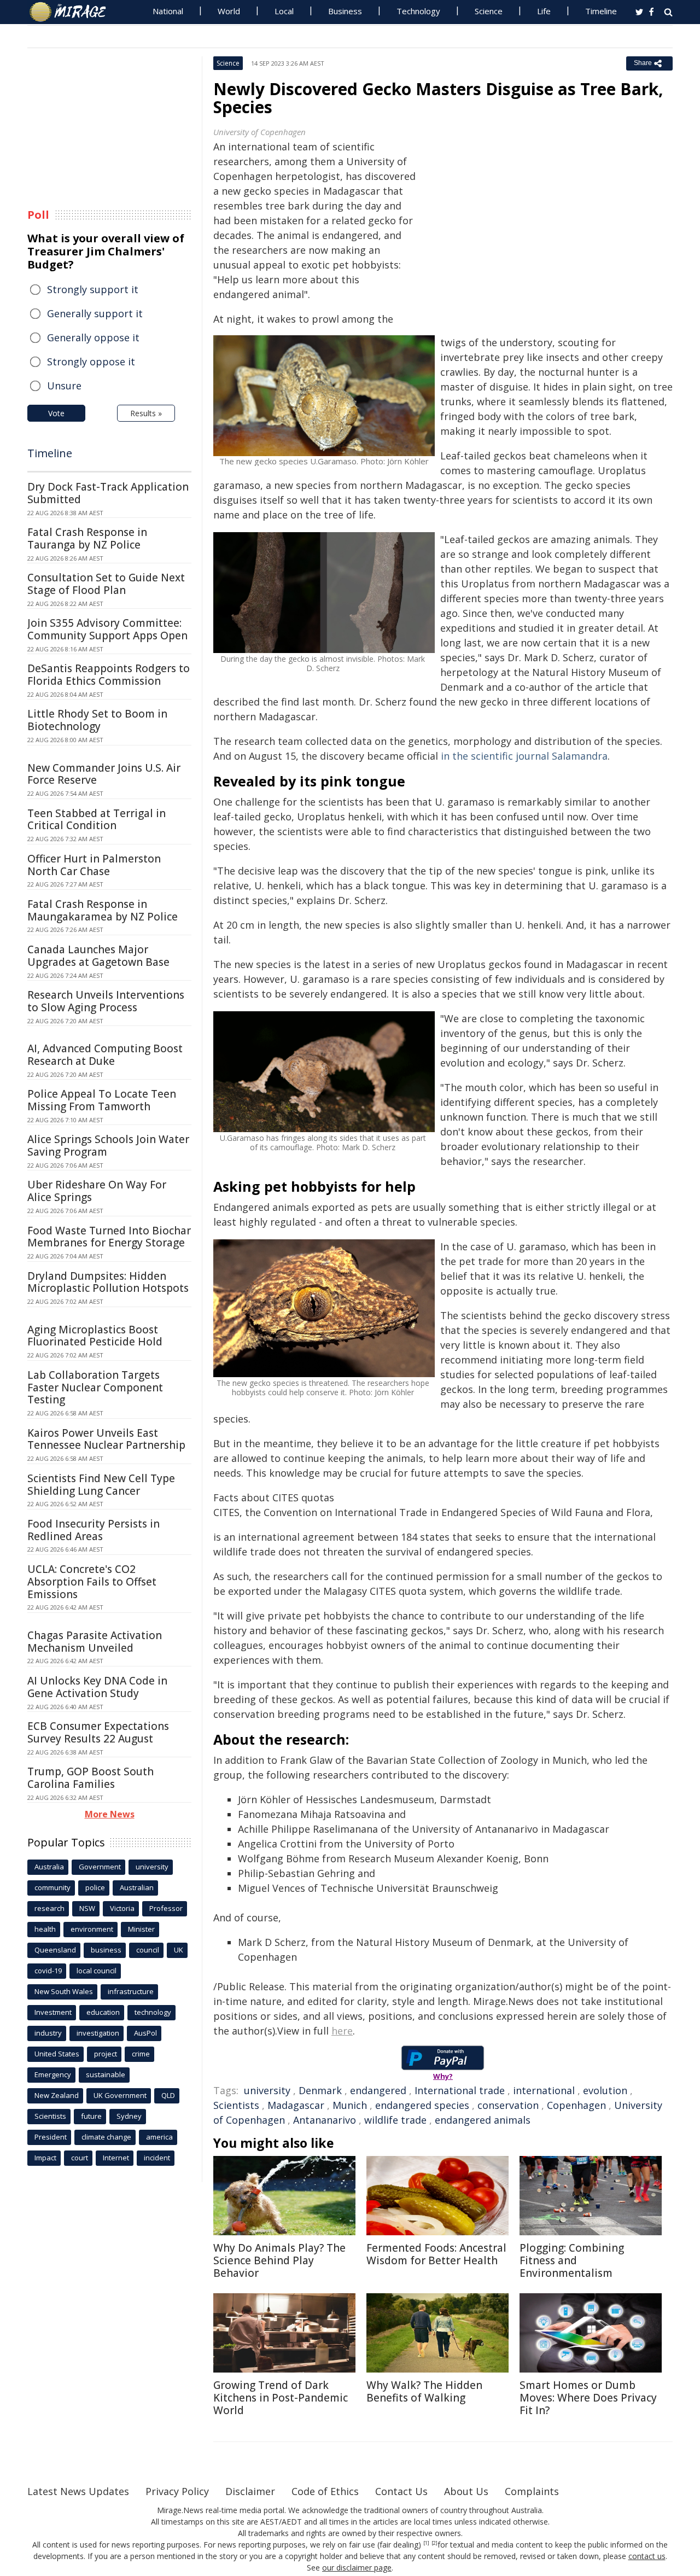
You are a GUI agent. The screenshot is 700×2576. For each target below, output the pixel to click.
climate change (106, 2137)
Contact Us (401, 2491)
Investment (53, 2012)
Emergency (53, 2074)
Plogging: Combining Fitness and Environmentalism (572, 2260)
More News (110, 1814)
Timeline (601, 11)
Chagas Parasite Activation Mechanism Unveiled (95, 1642)
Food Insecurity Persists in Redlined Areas (94, 1530)
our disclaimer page (357, 2568)
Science (489, 11)
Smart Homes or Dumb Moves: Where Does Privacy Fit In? (588, 2398)
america (159, 2137)
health (45, 1929)
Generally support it (95, 313)
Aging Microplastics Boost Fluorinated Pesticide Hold (95, 1336)
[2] (434, 2543)
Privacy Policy (177, 2491)
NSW (87, 1908)
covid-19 (48, 1971)
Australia (49, 1867)
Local (284, 11)
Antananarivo (325, 2120)
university (267, 2090)
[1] (426, 2543)
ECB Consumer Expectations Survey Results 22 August (98, 1732)
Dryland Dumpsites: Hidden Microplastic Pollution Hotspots (108, 1282)
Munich (350, 2105)
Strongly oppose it (91, 362)
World (229, 11)
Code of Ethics (325, 2491)
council (148, 1950)
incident (157, 2158)
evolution (605, 2090)
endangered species (422, 2105)
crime (141, 2054)
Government (100, 1867)
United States (57, 2054)
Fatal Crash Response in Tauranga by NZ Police (87, 538)
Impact (45, 2158)
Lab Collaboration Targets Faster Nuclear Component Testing (95, 1388)
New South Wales (64, 1991)
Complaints (532, 2491)
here (342, 2031)
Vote (56, 413)
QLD (168, 2095)
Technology (418, 11)
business (106, 1950)
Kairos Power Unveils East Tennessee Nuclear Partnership (106, 1439)
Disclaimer (250, 2491)
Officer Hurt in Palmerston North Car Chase (94, 865)
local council (97, 1971)
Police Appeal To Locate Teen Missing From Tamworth (102, 1100)
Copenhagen (576, 2105)
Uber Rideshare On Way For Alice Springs (97, 1191)
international (544, 2090)
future (91, 2116)
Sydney (129, 2116)
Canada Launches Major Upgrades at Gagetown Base (98, 956)
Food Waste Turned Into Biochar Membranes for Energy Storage (109, 1237)
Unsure (64, 386)
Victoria (122, 1908)
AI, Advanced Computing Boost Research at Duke (105, 1055)
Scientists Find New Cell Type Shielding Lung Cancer (101, 1485)
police (95, 1887)
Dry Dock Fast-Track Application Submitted (108, 493)
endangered (378, 2090)
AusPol (145, 2033)
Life (544, 11)
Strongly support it (93, 289)
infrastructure (131, 1991)
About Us (466, 2491)
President (51, 2137)
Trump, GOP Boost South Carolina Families (91, 1778)
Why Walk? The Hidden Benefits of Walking (424, 2391)
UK (179, 1950)
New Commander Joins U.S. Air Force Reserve (104, 774)
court (80, 2158)
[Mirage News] (73, 12)
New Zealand (57, 2095)
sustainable (106, 2074)
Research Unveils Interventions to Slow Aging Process (106, 1001)
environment (92, 1929)
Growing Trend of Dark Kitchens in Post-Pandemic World (281, 2398)
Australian (137, 1887)
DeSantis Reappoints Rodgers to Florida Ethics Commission (109, 675)
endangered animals (483, 2120)
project (106, 2054)
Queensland (55, 1950)
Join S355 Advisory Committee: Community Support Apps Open (107, 629)
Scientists (236, 2105)
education (103, 2012)
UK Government (120, 2095)
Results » (146, 413)
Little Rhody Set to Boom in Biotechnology (97, 720)
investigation (98, 2033)
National (168, 11)
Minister (141, 1929)
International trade (460, 2090)
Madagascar (296, 2105)
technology (153, 2012)
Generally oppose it (93, 337)
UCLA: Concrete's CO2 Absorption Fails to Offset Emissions (92, 1582)
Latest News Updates (78, 2491)
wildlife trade (395, 2120)
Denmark (320, 2090)
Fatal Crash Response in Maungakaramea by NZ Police (103, 910)
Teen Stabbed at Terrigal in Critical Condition (97, 820)
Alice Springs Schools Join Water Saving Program (108, 1146)
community (52, 1887)
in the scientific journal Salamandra (524, 756)
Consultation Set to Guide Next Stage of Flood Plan (106, 584)
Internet (116, 2158)
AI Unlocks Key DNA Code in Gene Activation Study (97, 1687)
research (49, 1908)
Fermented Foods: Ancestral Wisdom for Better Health (436, 2254)
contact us (647, 2556)
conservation (508, 2105)
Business (345, 11)
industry (48, 2033)
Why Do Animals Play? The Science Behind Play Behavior (279, 2260)
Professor (166, 1908)
